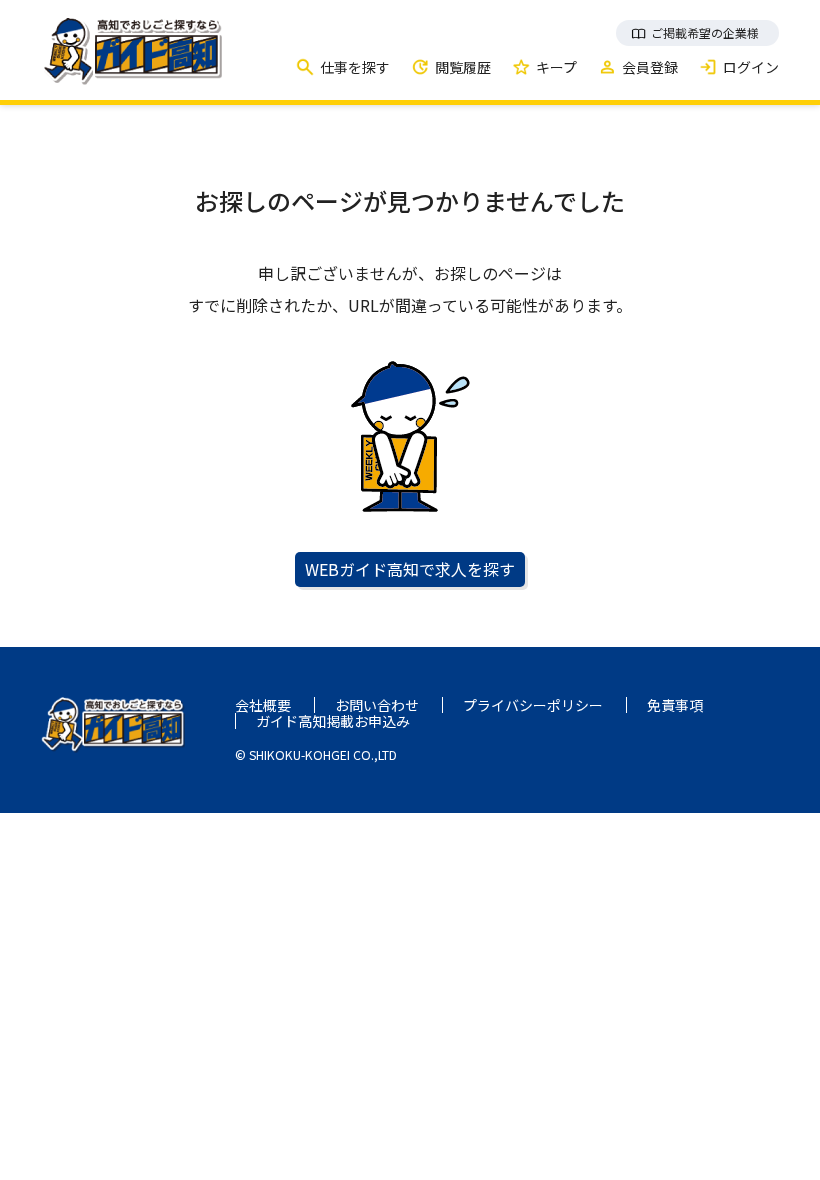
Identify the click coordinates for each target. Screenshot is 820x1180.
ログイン (751, 67)
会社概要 (263, 705)
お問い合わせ (377, 705)
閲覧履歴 (463, 67)
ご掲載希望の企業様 (705, 32)
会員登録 (650, 67)
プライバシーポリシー (533, 705)
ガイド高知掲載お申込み (333, 721)
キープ (556, 67)
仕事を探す (355, 67)
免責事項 (675, 705)
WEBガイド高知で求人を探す (410, 569)
